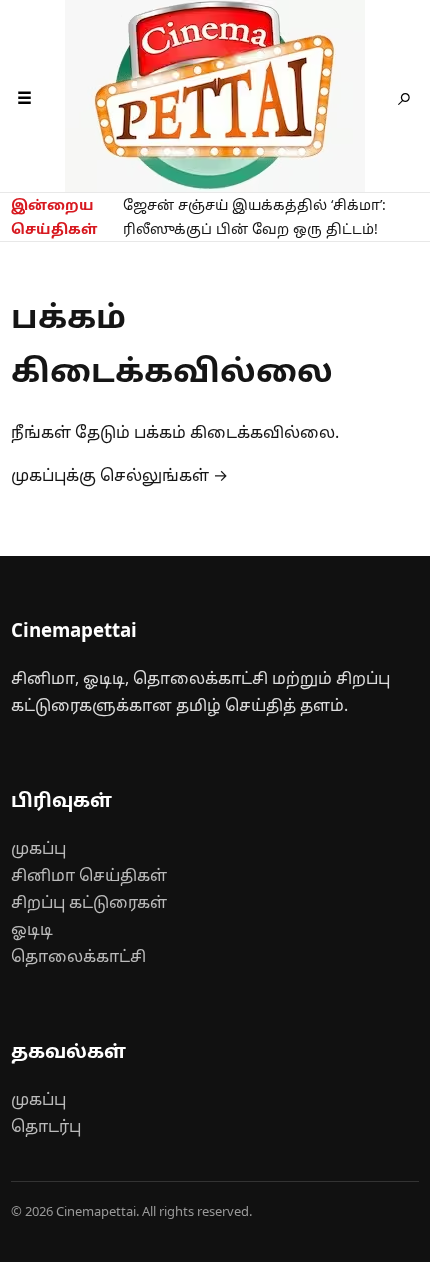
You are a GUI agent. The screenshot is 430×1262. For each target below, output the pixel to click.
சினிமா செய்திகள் (89, 875)
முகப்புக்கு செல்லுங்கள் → (119, 475)
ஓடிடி (32, 929)
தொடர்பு (46, 1126)
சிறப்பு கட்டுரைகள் (89, 902)
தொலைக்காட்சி (78, 956)
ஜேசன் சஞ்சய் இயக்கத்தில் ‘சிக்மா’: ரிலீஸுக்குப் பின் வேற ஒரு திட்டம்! (254, 216)
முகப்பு (38, 848)
